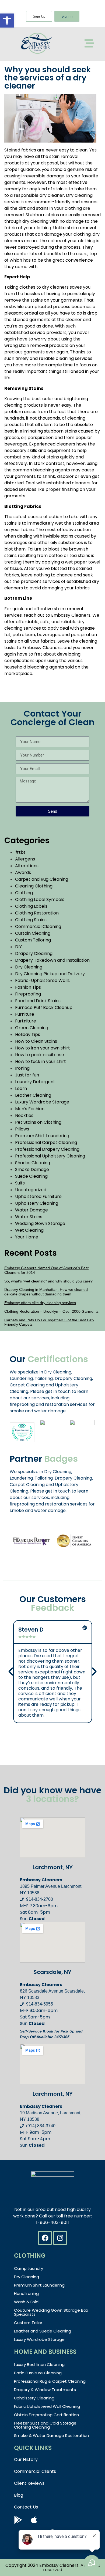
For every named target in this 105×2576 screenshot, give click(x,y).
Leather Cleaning (33, 1095)
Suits (20, 1183)
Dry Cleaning (29, 967)
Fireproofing (28, 994)
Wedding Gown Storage (40, 1223)
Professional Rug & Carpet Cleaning (50, 2381)
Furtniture (26, 1021)
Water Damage (31, 1210)
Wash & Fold (26, 2302)
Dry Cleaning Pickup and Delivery (50, 974)
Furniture (25, 1014)
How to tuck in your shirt (41, 1061)
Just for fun (27, 1075)
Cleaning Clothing (34, 886)
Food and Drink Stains (38, 1001)
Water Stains (29, 1217)
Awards (23, 872)
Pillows (22, 1129)
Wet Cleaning (29, 1230)
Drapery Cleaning (34, 953)
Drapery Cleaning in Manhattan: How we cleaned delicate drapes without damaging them (46, 1292)
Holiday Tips (28, 1034)
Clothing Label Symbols (40, 899)
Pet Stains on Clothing (38, 1122)
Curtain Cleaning (33, 933)
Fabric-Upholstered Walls (42, 980)
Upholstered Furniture (38, 1196)
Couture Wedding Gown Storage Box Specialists (51, 2312)
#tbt (20, 852)
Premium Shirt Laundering (42, 1136)
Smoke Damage (32, 1169)
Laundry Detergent (35, 1082)
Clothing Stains (31, 920)
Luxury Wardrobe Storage (42, 1102)
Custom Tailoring (33, 940)
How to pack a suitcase (40, 1055)
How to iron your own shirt (43, 1048)
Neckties (24, 1115)
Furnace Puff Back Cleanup (44, 1007)
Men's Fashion (30, 1109)
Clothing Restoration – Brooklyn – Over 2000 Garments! (52, 1311)
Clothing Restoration (37, 913)
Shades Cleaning (33, 1163)
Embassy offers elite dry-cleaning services (40, 1303)
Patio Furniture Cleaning (38, 2373)
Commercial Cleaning (38, 926)
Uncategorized (31, 1190)
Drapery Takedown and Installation (52, 960)
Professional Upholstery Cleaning (50, 1156)
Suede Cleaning (31, 1176)
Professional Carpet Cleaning (46, 1142)
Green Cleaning (32, 1028)
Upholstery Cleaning (37, 1203)
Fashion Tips (28, 987)
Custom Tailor (28, 2323)
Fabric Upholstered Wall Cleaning (47, 2406)
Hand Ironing (26, 2293)
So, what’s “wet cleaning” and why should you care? (48, 1281)
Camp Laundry (29, 2268)
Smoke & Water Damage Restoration (51, 2435)
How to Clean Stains (36, 1041)
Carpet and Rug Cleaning (42, 879)
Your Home (27, 1237)
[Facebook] (45, 2238)
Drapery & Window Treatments (45, 2390)
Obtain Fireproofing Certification (46, 2415)
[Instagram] (60, 2238)
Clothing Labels (31, 906)
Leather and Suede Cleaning (43, 2331)
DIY (18, 947)
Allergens (25, 859)
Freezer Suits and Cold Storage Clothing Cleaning (45, 2425)
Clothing (24, 893)
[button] (7, 21)
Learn (21, 1088)
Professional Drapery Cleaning (47, 1149)
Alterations (27, 866)
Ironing (22, 1068)
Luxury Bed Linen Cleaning (39, 2364)
